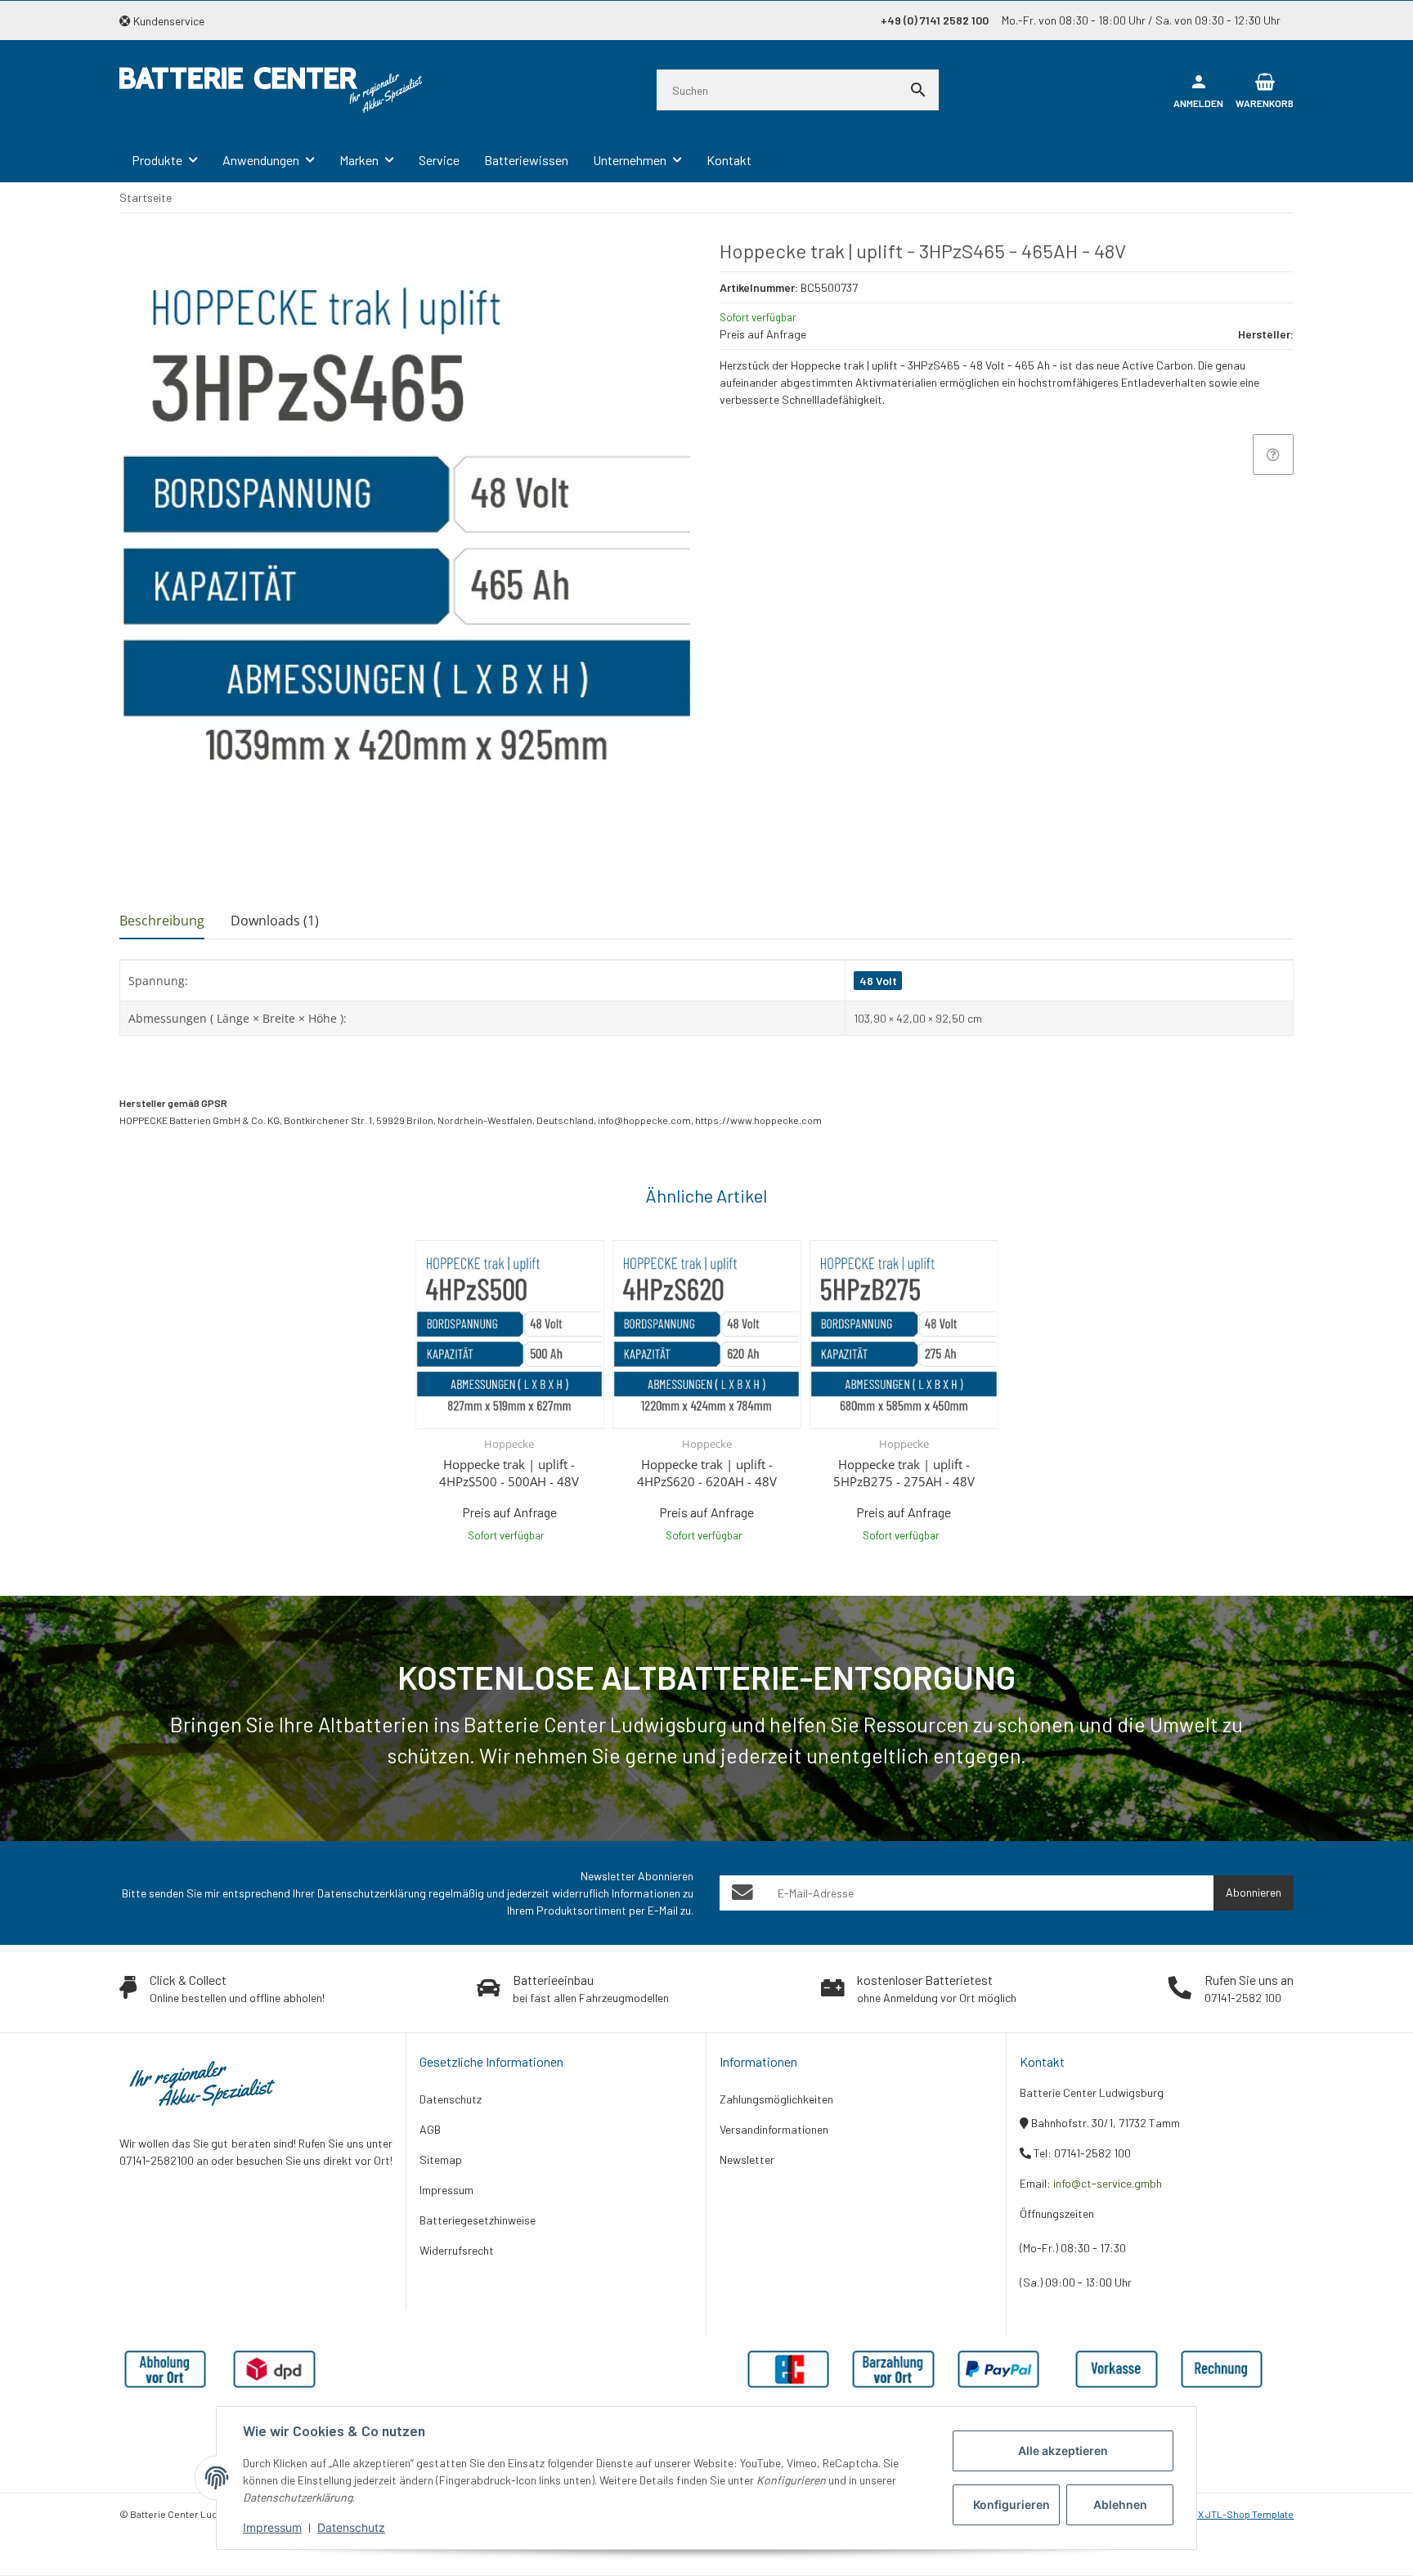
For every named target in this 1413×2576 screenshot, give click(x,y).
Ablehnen (1120, 2504)
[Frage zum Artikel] (1273, 455)
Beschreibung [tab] (162, 921)
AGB (430, 2129)
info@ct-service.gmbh (1108, 2183)
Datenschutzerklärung (372, 1893)
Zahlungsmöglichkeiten (776, 2099)
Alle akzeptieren (1063, 2451)
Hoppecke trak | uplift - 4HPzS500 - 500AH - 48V (509, 1473)
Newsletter (747, 2159)
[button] (168, 21)
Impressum (272, 2527)
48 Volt (878, 981)
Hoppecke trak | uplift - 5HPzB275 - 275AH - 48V (904, 1473)
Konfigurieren (1012, 2504)
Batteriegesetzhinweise (478, 2220)
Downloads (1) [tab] (275, 921)
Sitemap (441, 2159)
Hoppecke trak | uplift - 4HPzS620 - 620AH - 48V (707, 1473)
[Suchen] (918, 90)
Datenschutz (351, 2527)
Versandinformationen (774, 2129)
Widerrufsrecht (457, 2250)
